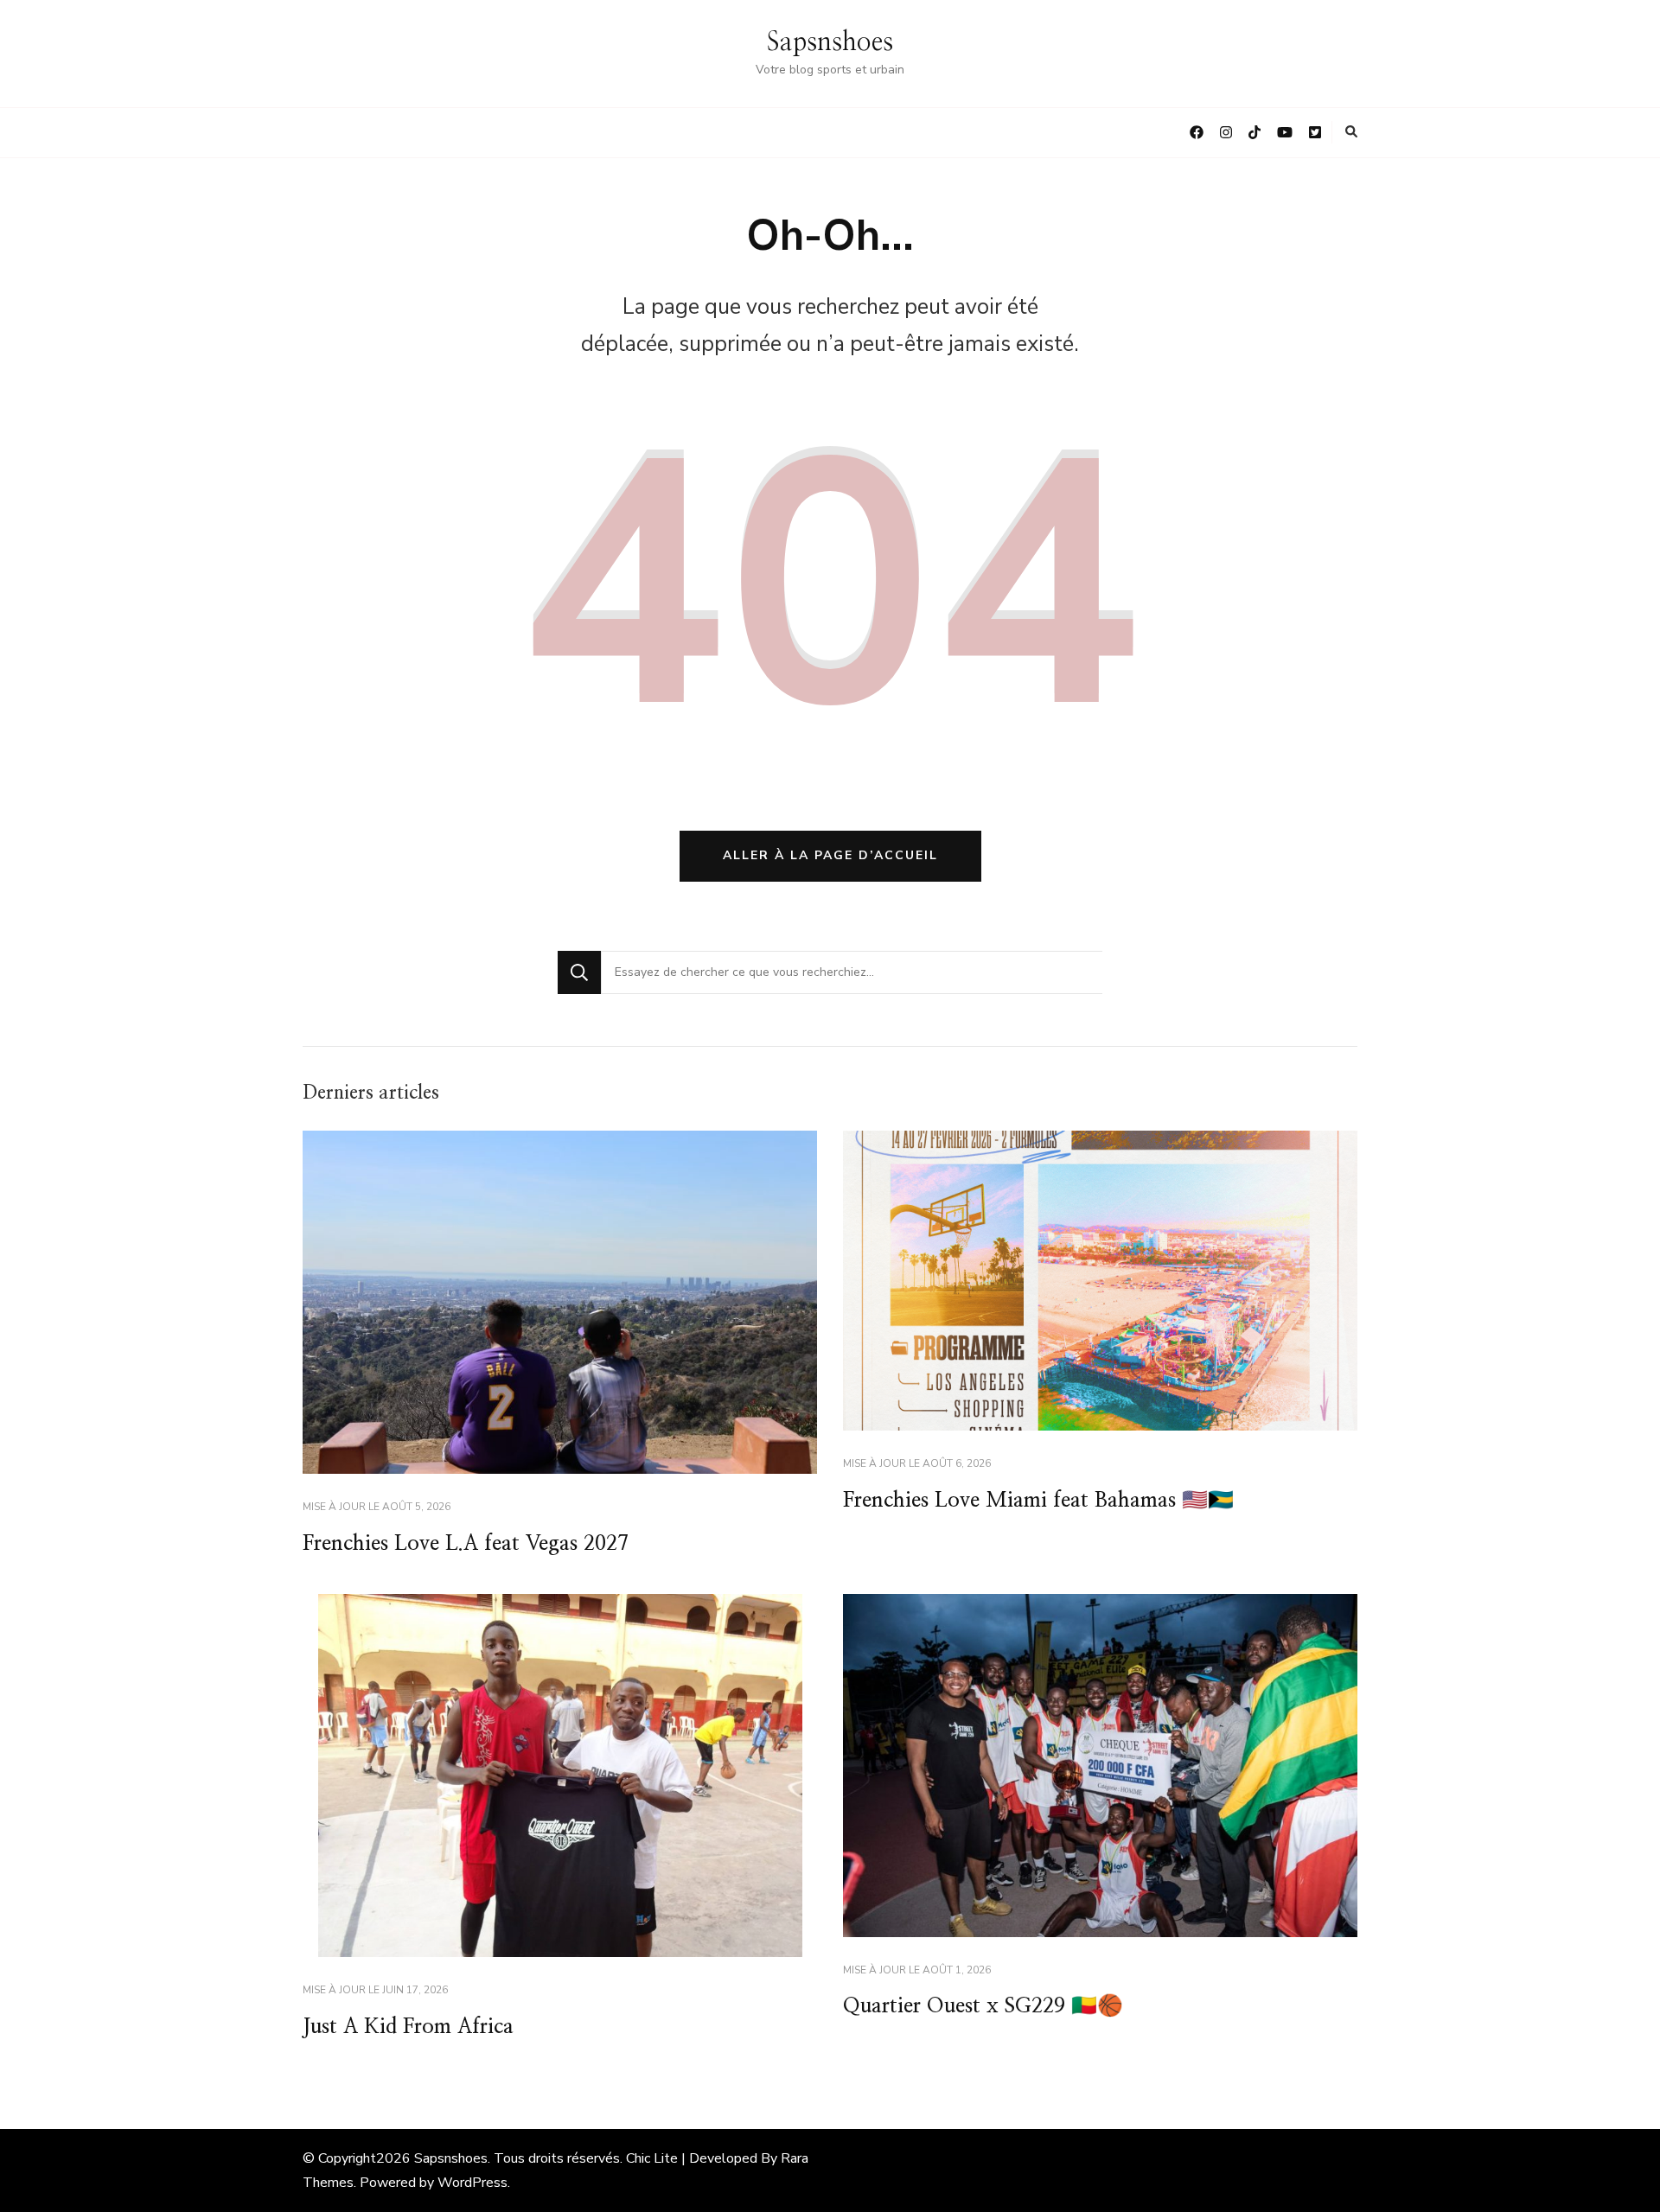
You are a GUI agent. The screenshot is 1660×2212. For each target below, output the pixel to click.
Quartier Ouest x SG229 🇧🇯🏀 (983, 2006)
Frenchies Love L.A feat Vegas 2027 (466, 1544)
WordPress (472, 2183)
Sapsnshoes (830, 42)
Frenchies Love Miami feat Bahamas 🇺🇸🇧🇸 (1038, 1501)
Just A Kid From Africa (408, 2027)
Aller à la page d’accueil (830, 855)
